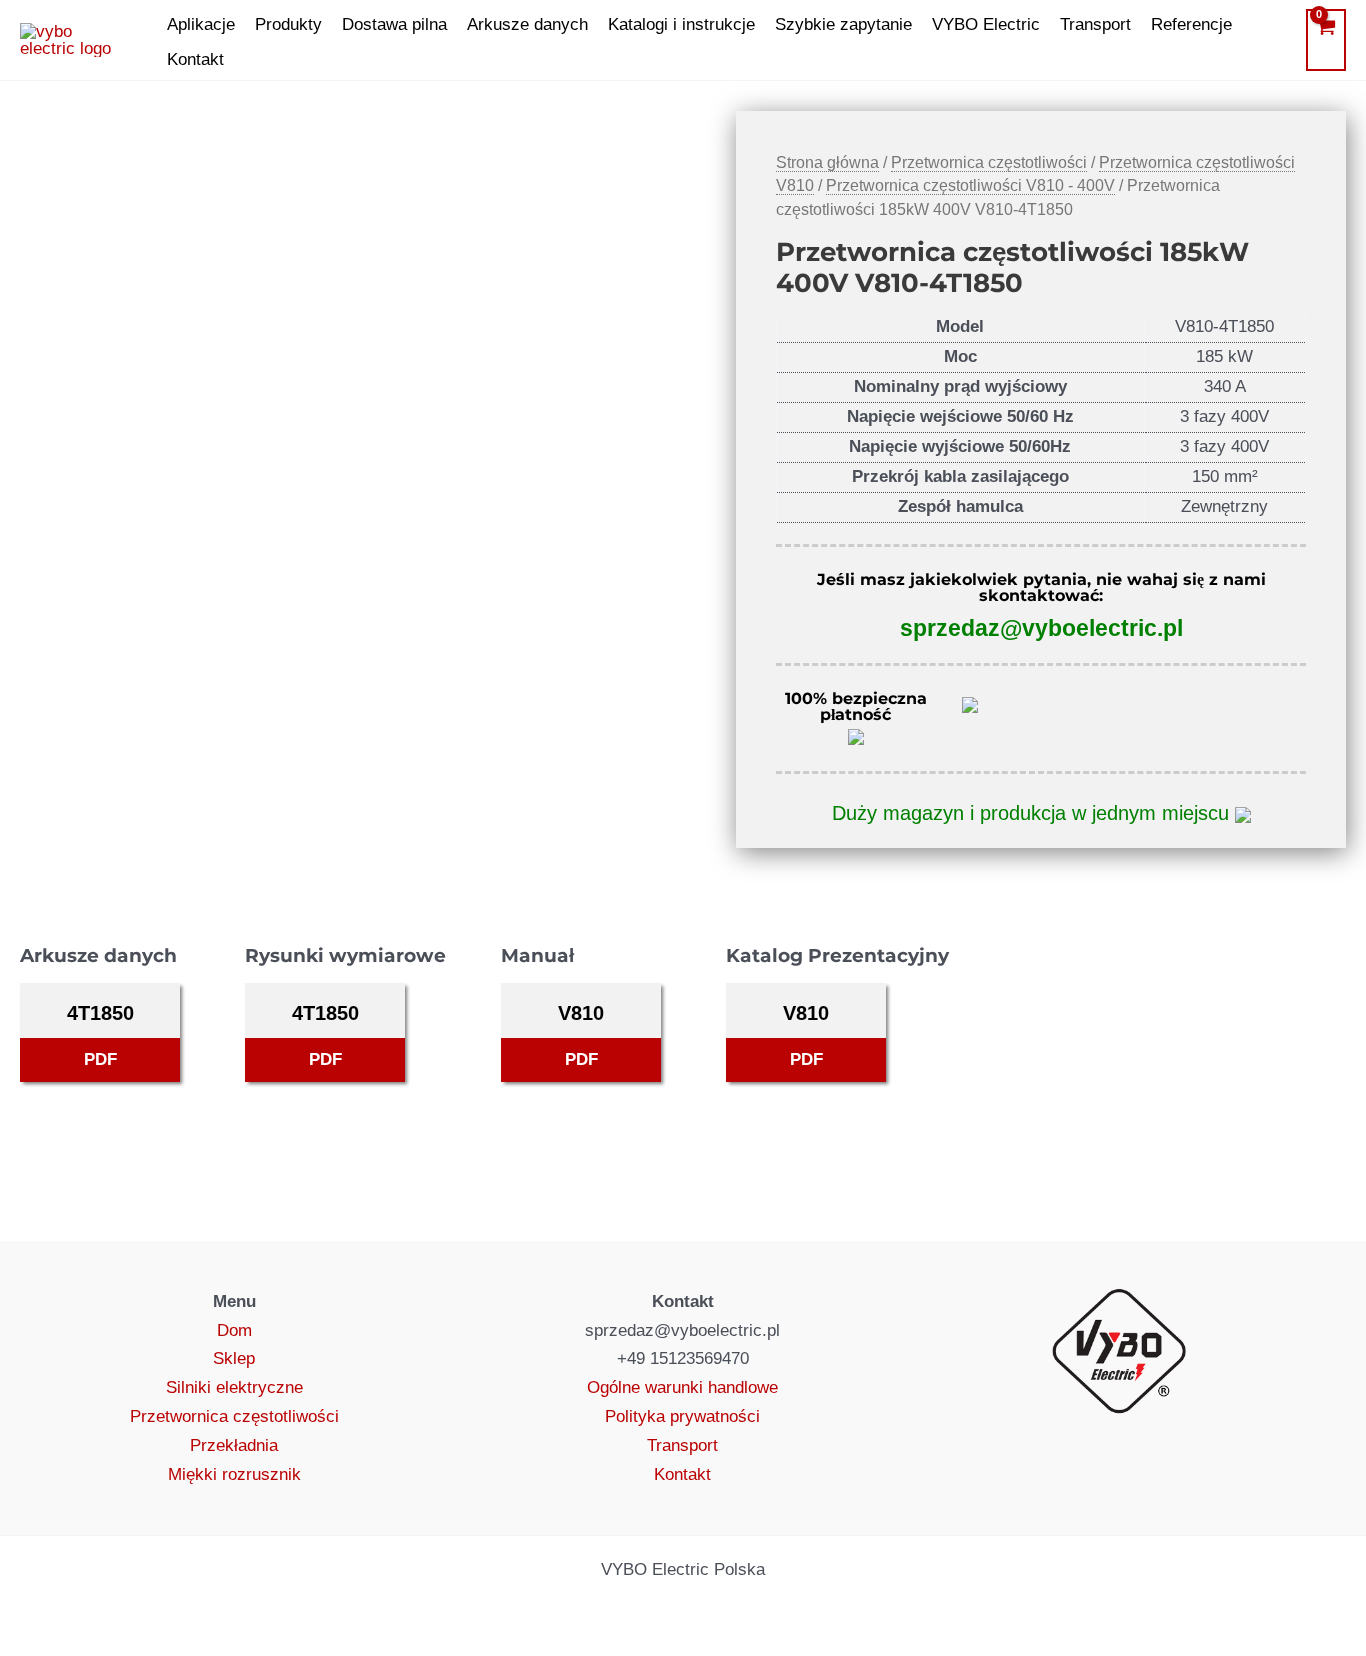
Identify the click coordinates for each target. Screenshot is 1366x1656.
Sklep (234, 1358)
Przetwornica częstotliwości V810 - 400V (970, 185)
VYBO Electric (986, 24)
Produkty (288, 24)
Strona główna (827, 162)
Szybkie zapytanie (843, 24)
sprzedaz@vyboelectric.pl (1041, 628)
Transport (1095, 24)
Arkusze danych (527, 24)
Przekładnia (234, 1445)
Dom (234, 1330)
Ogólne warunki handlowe (682, 1387)
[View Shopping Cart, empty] (1326, 40)
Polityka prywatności (682, 1416)
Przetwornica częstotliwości (989, 162)
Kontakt (195, 59)
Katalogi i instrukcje (681, 24)
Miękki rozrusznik (234, 1474)
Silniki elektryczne (234, 1387)
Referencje (1191, 24)
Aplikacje (201, 24)
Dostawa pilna (394, 24)
